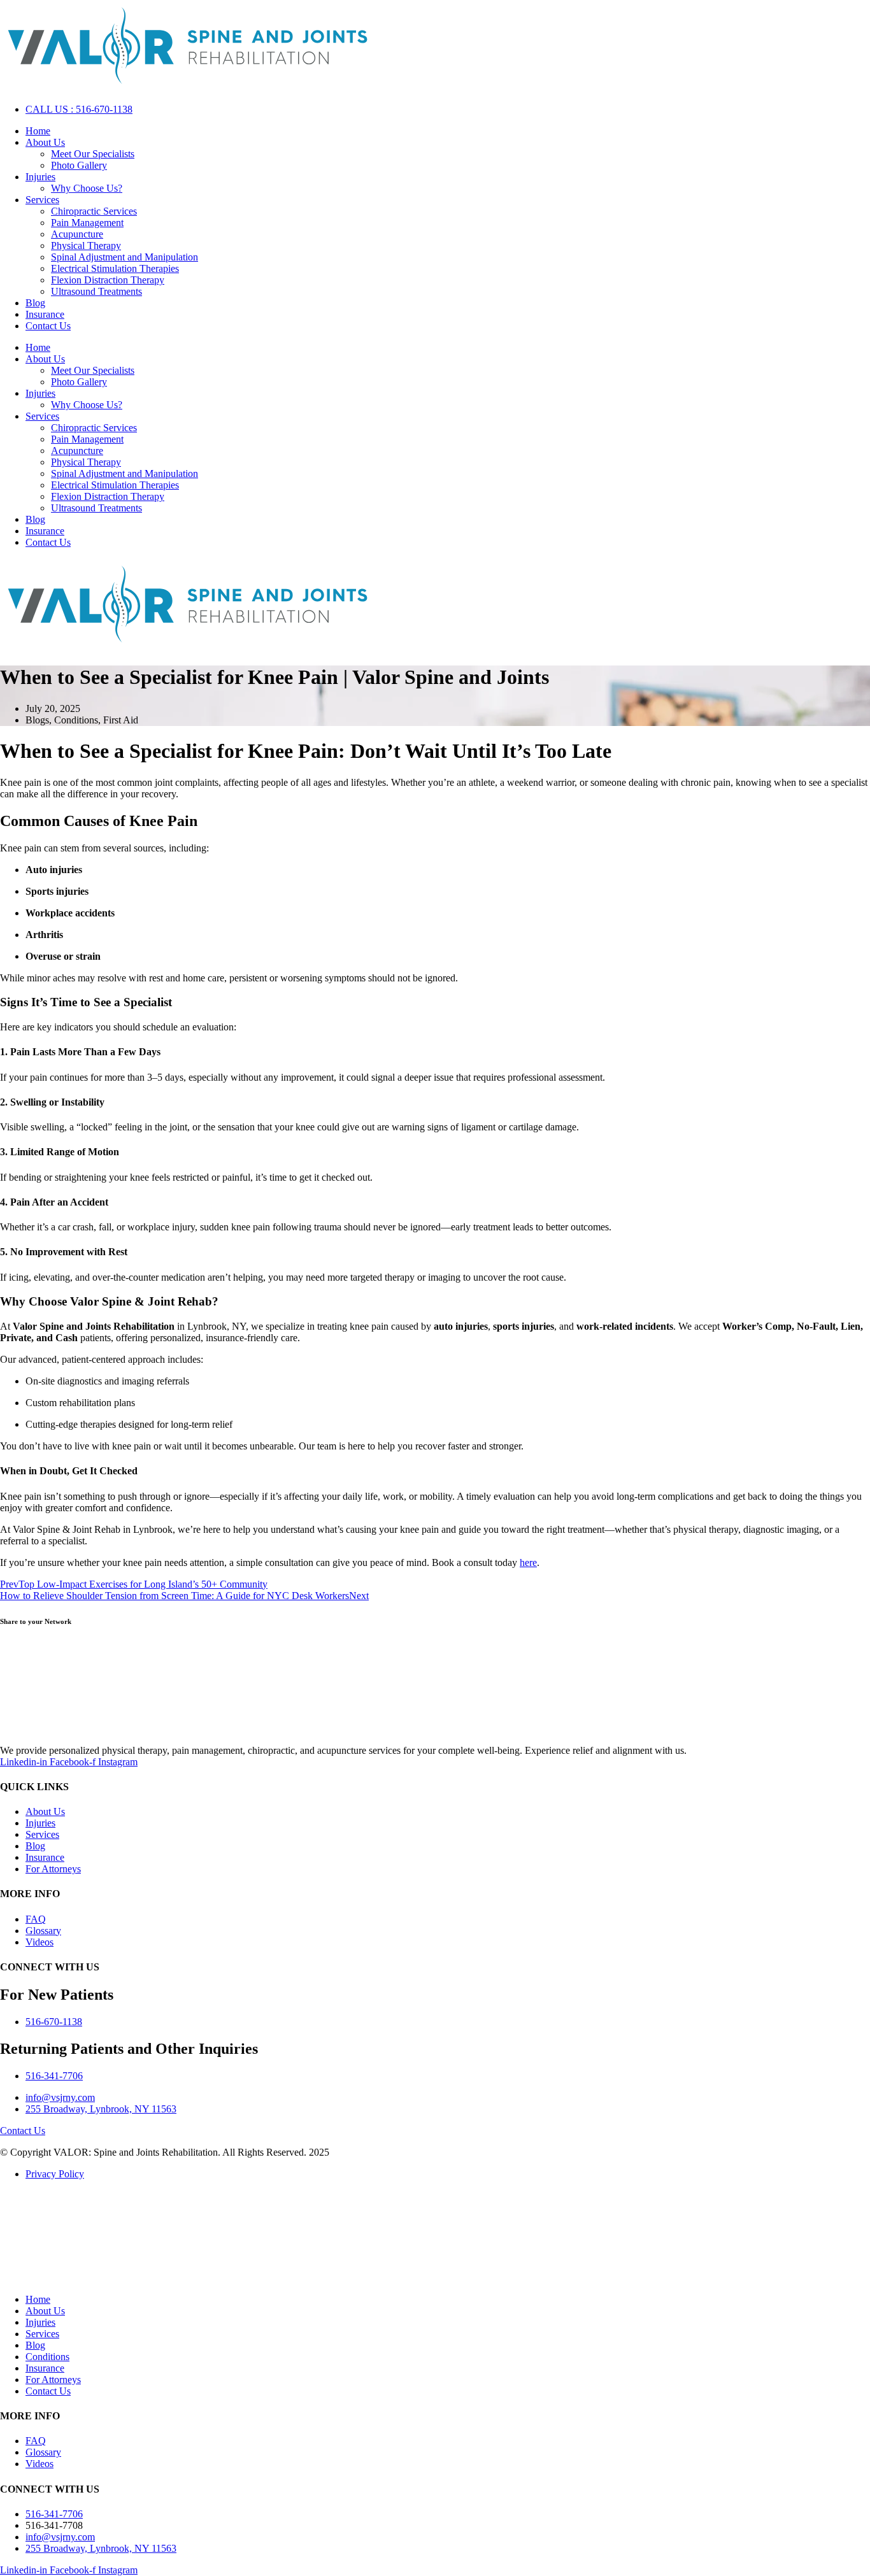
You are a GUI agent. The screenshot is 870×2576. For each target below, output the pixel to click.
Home (38, 131)
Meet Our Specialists (93, 154)
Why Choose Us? (87, 188)
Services (42, 200)
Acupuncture (77, 234)
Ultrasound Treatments (96, 291)
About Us (45, 142)
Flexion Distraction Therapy (108, 280)
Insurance (45, 314)
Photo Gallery (79, 165)
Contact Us (48, 326)
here (528, 1562)
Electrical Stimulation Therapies (115, 268)
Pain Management (87, 223)
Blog (35, 303)
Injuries (40, 177)
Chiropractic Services (94, 211)
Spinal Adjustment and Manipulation (125, 257)
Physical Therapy (86, 246)
